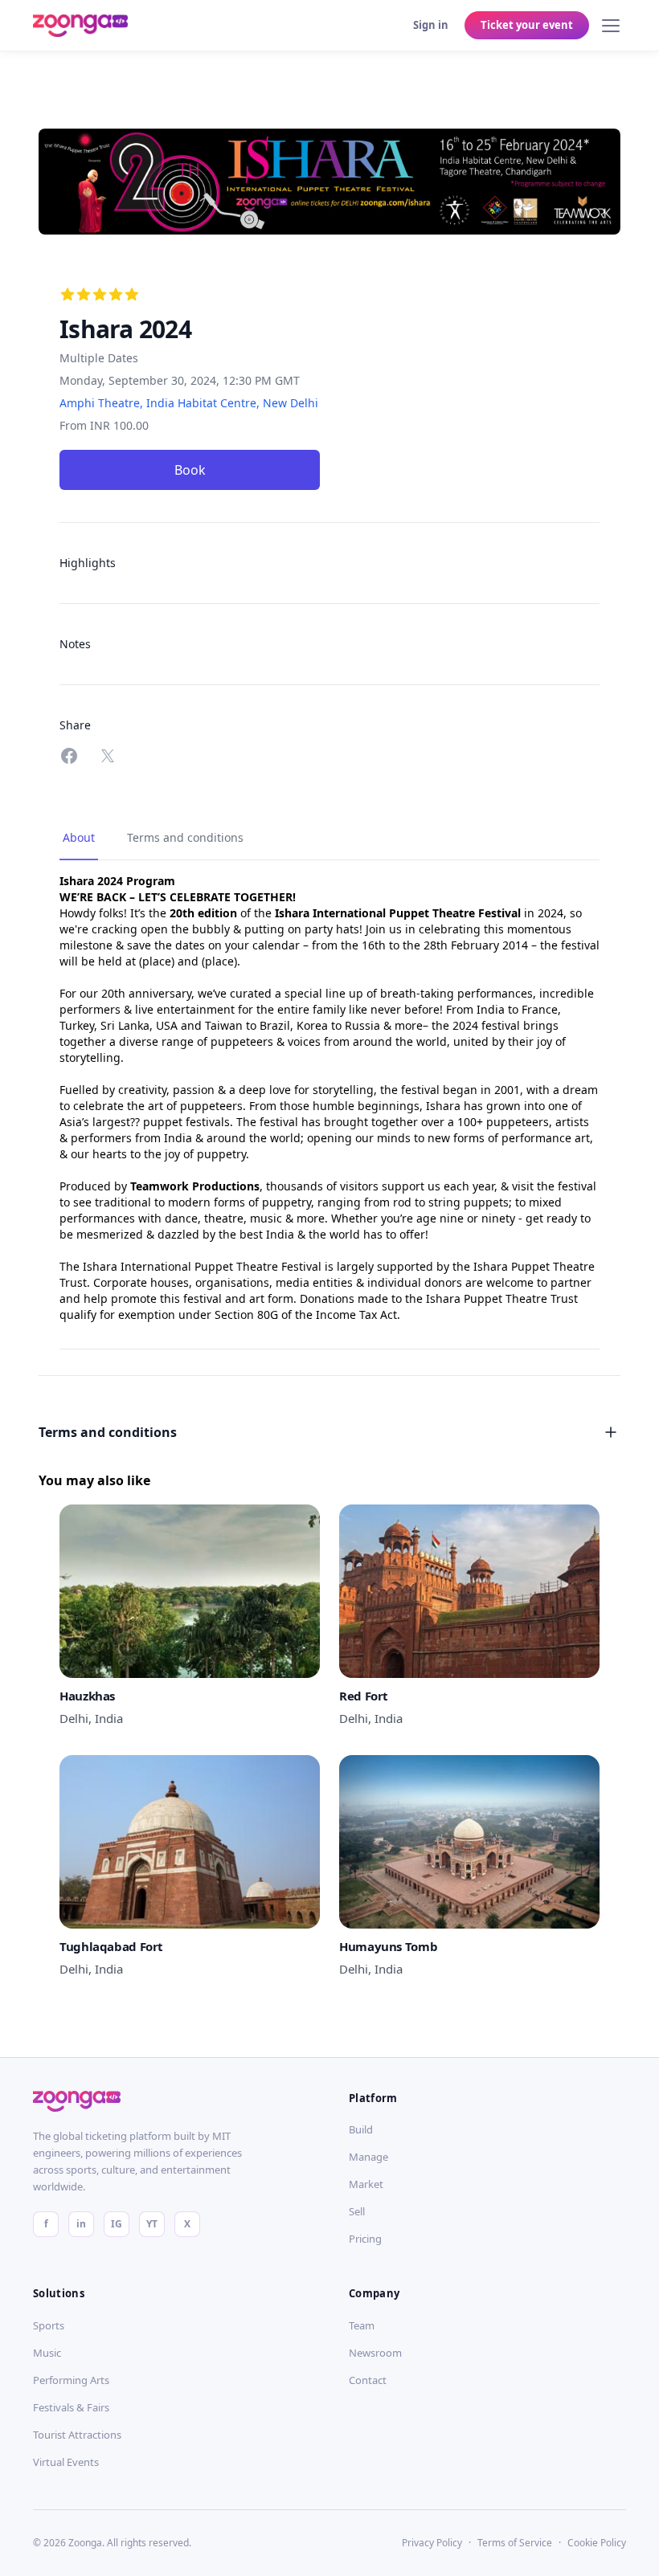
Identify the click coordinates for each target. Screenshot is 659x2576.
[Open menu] (611, 26)
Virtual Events (66, 2462)
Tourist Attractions (77, 2435)
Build (361, 2129)
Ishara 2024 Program (117, 881)
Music (47, 2353)
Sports (49, 2325)
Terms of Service (515, 2543)
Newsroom (375, 2353)
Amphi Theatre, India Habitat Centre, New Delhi (189, 403)
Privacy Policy (432, 2543)
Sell (357, 2211)
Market (366, 2184)
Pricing (365, 2239)
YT (152, 2224)
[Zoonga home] (80, 26)
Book (190, 470)
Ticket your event (527, 25)
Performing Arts (71, 2380)
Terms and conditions (185, 837)
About (79, 837)
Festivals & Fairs (71, 2407)
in (81, 2224)
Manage (368, 2157)
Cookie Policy (597, 2543)
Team (362, 2325)
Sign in (431, 25)
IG (117, 2224)
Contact (368, 2380)
